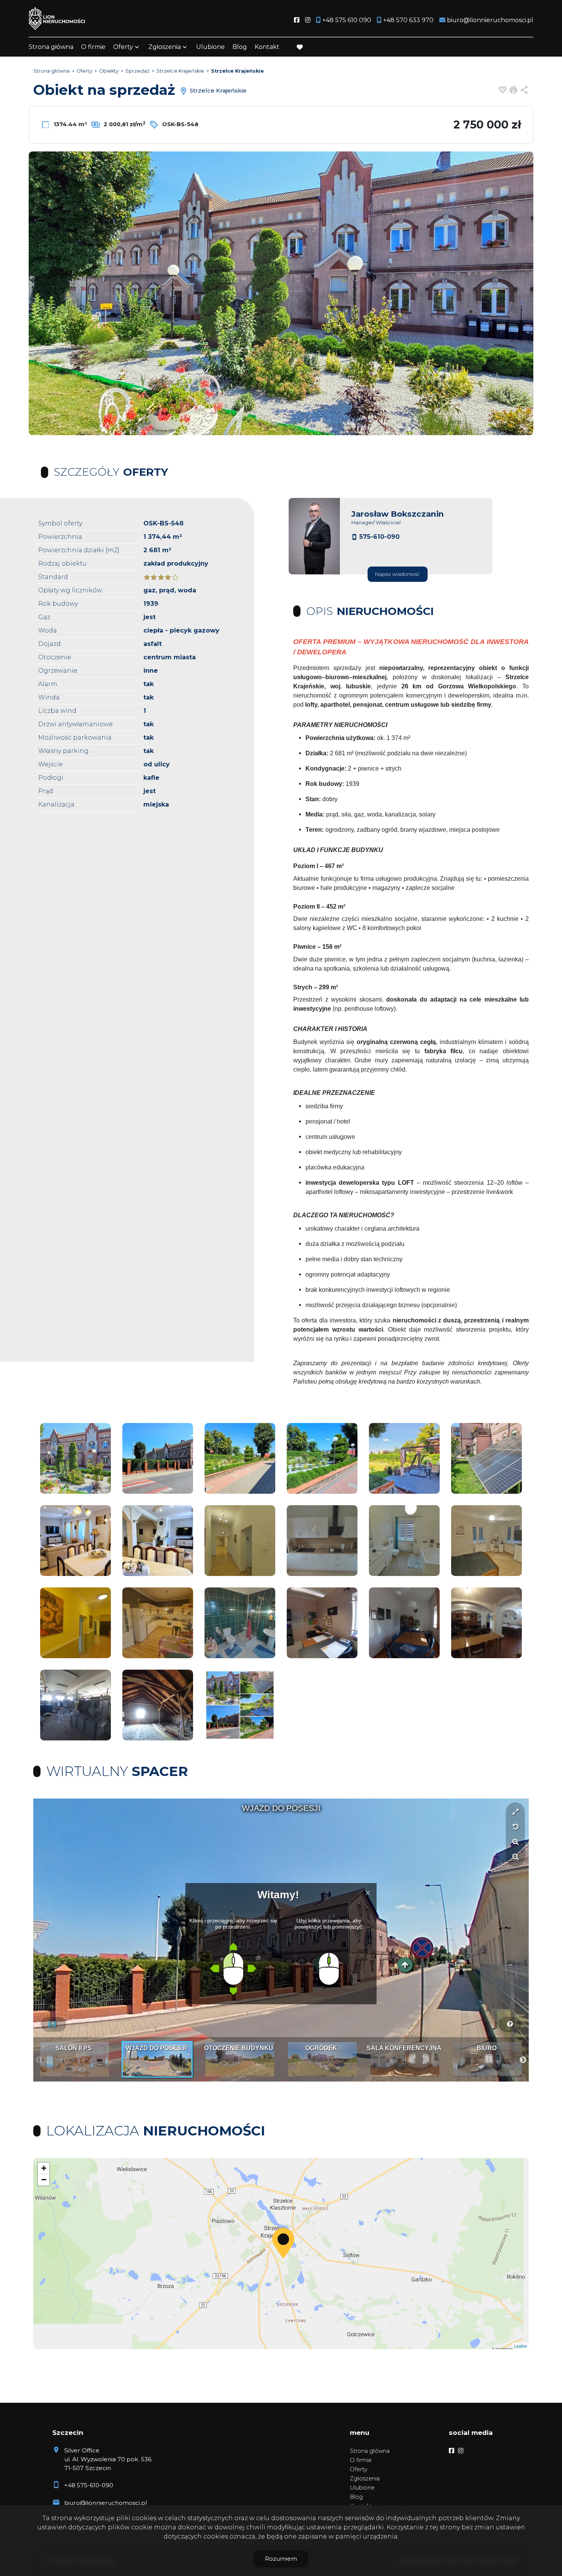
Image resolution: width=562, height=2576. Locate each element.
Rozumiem (281, 2559)
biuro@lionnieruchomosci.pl (106, 2503)
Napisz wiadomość (397, 574)
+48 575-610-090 (89, 2485)
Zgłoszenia (365, 2478)
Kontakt (267, 47)
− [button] (44, 2180)
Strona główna (51, 47)
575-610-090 (379, 537)
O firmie (93, 47)
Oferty (123, 47)
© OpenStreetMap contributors (498, 2346)
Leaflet (428, 2346)
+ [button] (44, 2168)
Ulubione (210, 47)
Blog (240, 47)
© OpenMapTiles (453, 2346)
